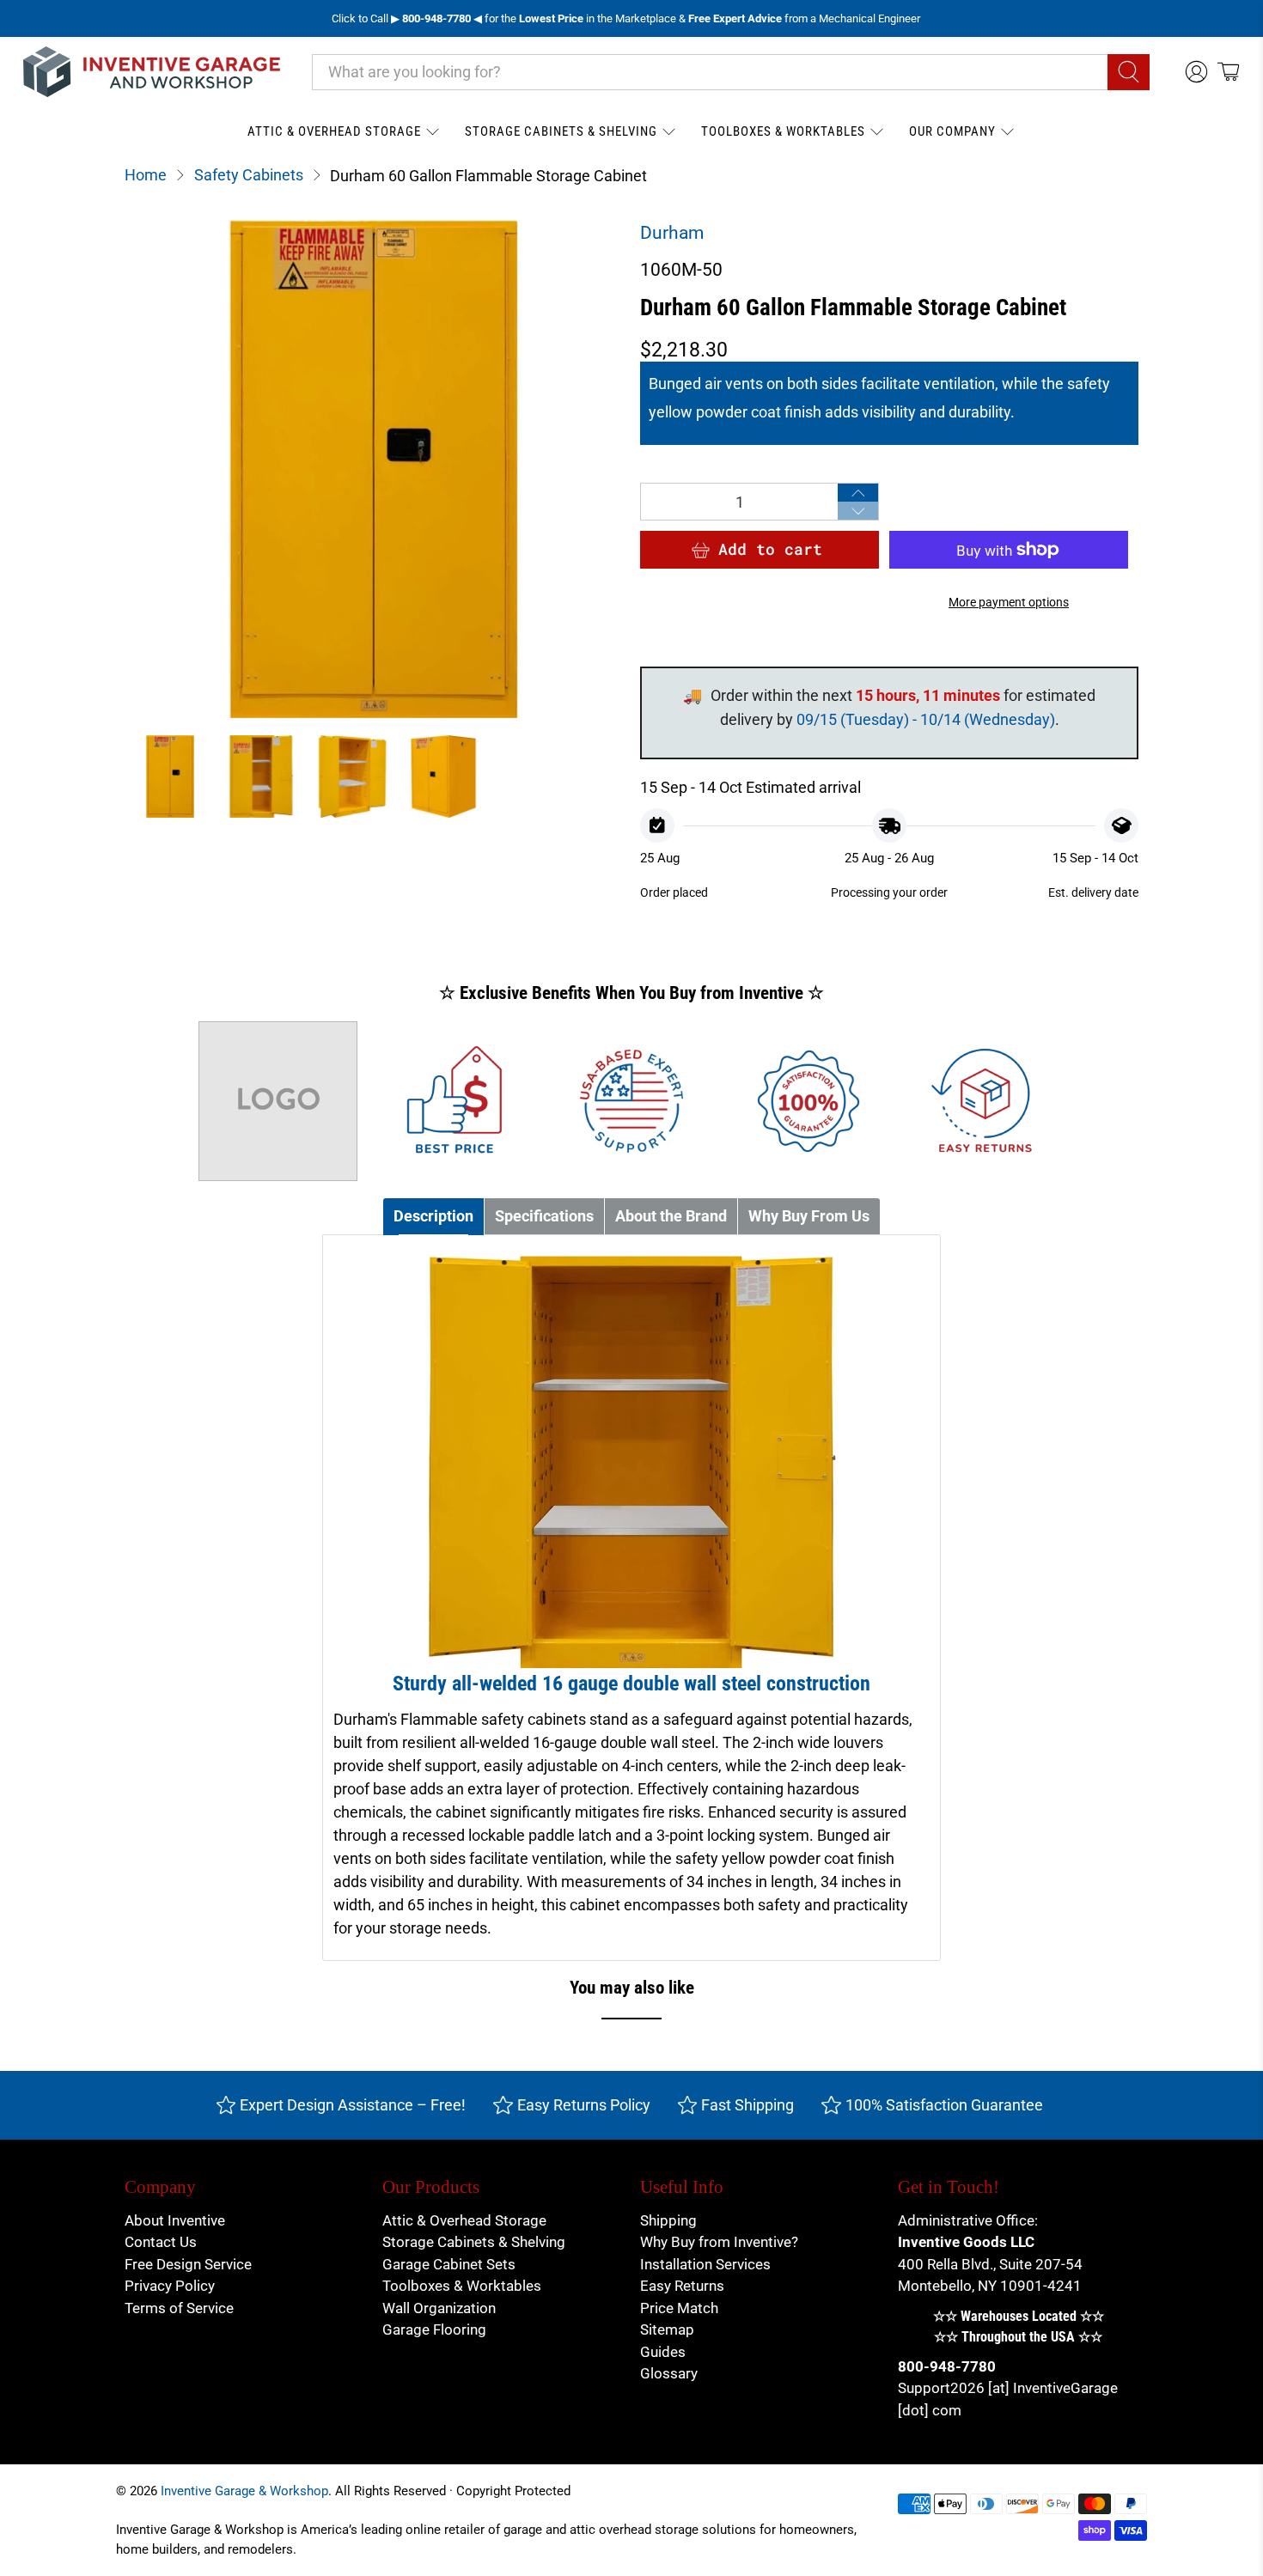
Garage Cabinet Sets (449, 2264)
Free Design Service (188, 2264)
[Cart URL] (1228, 72)
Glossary (669, 2373)
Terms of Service (179, 2308)
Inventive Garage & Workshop (244, 2491)
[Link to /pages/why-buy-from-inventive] (808, 1101)
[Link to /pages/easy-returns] (985, 1101)
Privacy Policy (170, 2286)
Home (146, 175)
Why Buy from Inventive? (719, 2242)
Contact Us (161, 2242)
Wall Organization (439, 2308)
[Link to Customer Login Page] (1196, 72)
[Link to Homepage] (152, 72)
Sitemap (667, 2329)
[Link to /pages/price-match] (455, 1101)
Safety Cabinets (249, 175)
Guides (663, 2352)
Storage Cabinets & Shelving (561, 131)
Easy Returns (682, 2286)
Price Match (679, 2308)
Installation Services (705, 2264)
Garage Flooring (434, 2329)
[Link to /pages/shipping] (278, 1101)
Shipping (668, 2220)
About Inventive (175, 2220)
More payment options (1009, 603)
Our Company (952, 131)
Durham (672, 233)
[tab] (433, 1217)
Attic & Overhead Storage (334, 131)
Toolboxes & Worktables (783, 131)
